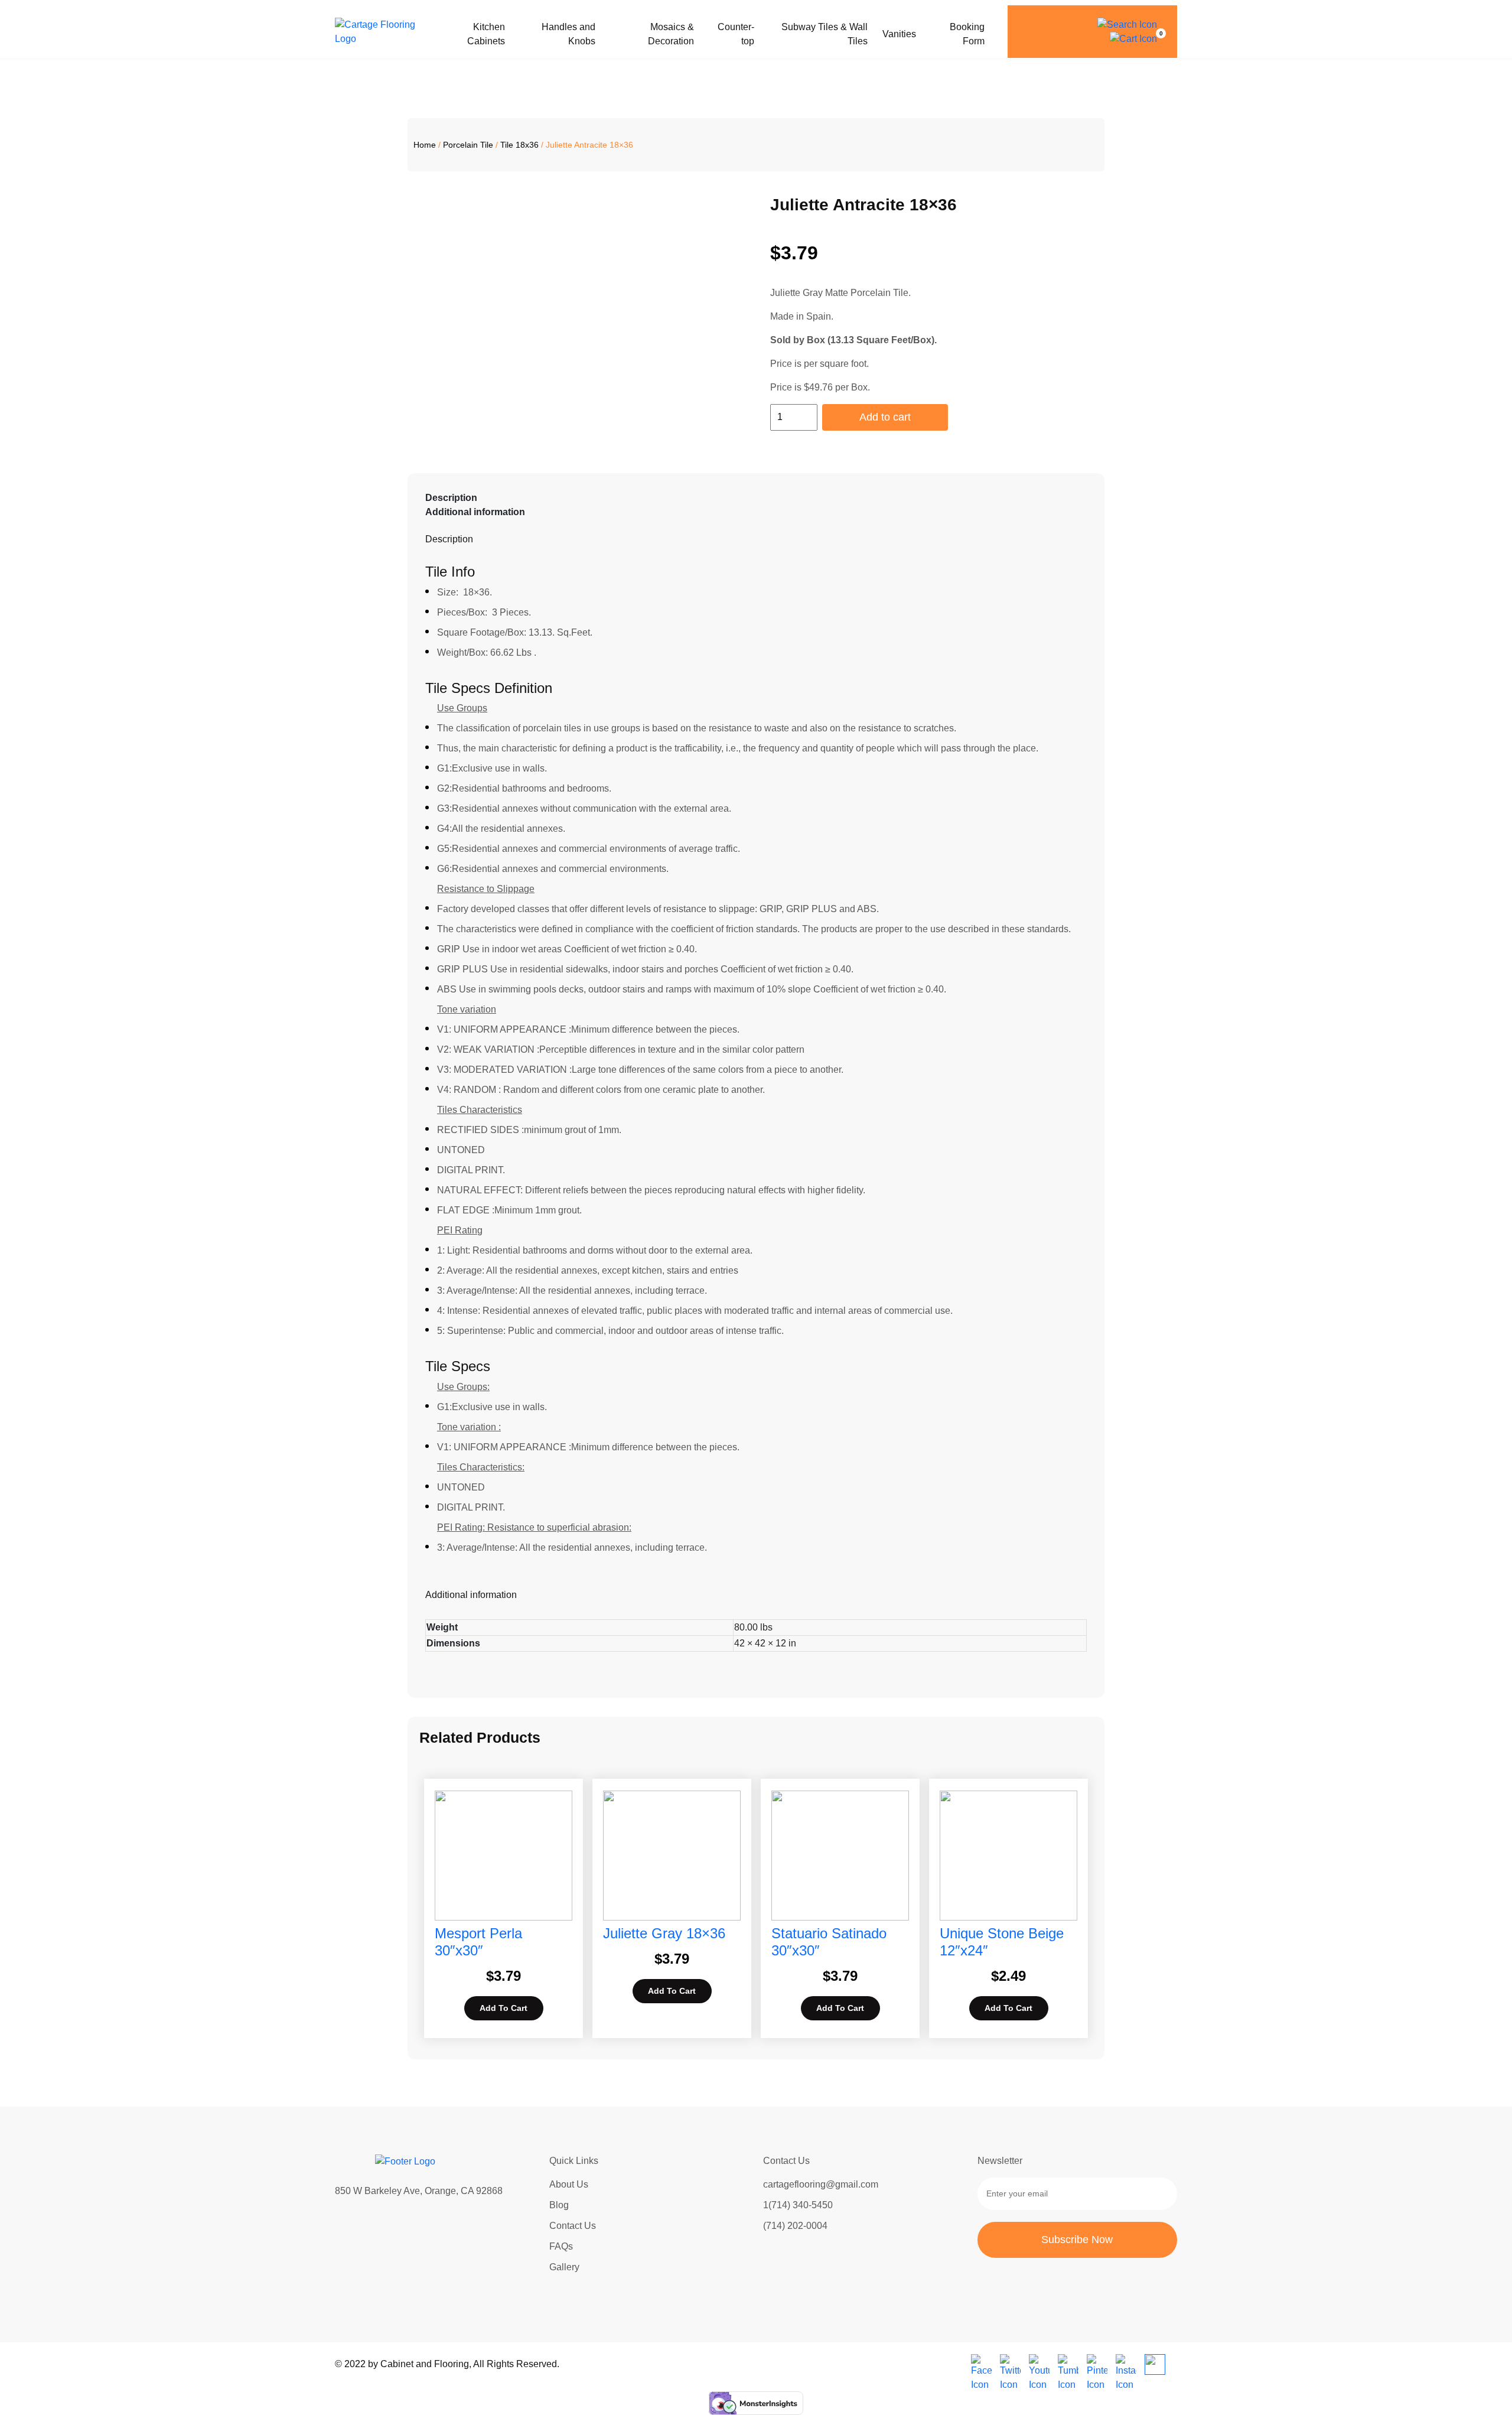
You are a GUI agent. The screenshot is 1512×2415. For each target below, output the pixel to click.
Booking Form (967, 34)
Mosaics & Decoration (671, 34)
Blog (559, 2205)
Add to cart (885, 417)
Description (451, 498)
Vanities (899, 34)
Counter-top (736, 34)
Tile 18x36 (519, 145)
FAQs (561, 2246)
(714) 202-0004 (795, 2226)
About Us (569, 2184)
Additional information (475, 512)
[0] (1133, 39)
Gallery (564, 2267)
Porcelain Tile (468, 145)
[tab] (756, 498)
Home (425, 145)
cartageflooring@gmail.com (821, 2184)
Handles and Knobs (568, 34)
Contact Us (573, 2226)
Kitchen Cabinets (486, 34)
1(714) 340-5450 (798, 2205)
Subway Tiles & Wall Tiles (825, 34)
